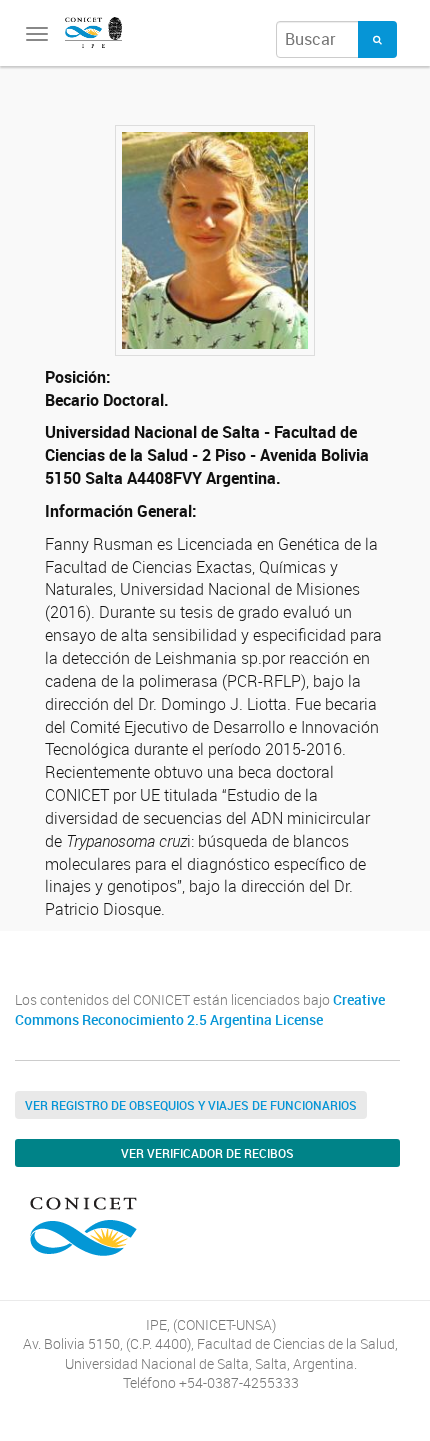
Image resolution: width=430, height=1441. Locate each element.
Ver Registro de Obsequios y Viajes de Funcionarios (191, 1105)
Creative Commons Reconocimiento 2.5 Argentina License (200, 1009)
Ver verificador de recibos (207, 1153)
